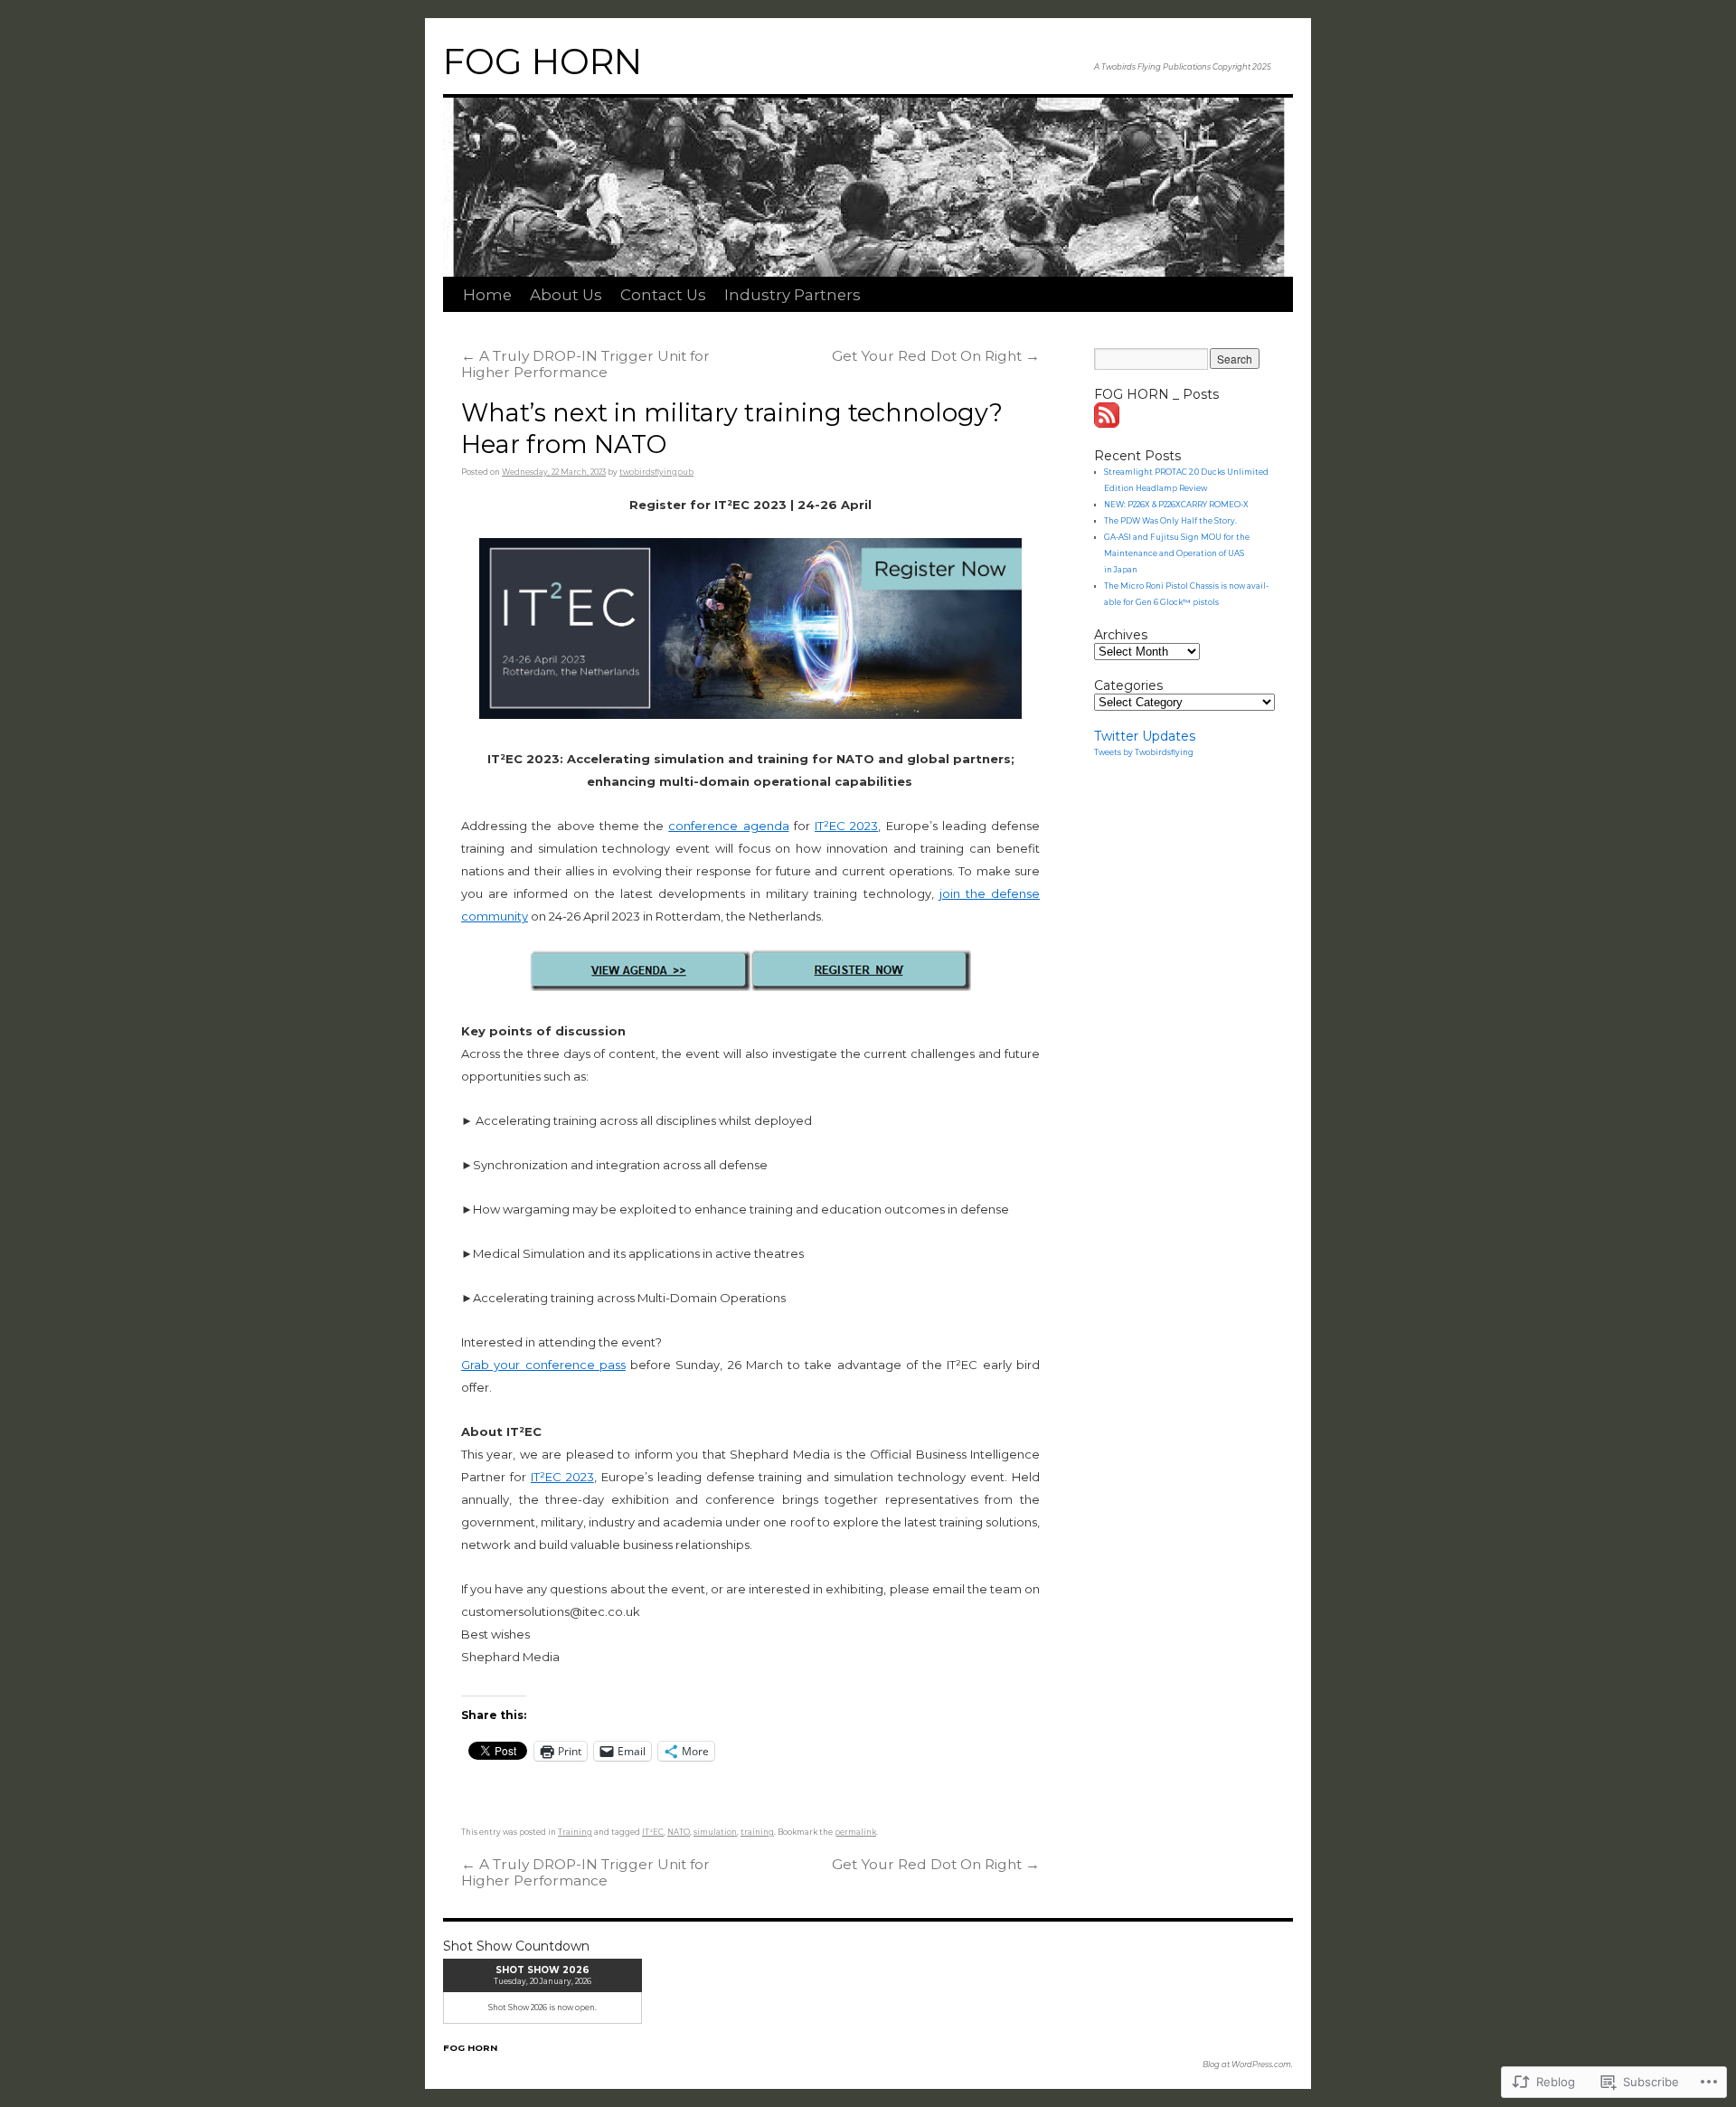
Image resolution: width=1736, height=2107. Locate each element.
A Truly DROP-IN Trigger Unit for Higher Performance (585, 364)
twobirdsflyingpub (656, 472)
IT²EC (653, 1832)
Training (575, 1832)
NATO (679, 1832)
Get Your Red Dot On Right (936, 356)
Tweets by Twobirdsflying (1144, 752)
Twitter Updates (1145, 736)
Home (487, 295)
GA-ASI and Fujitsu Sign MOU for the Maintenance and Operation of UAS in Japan (1177, 553)
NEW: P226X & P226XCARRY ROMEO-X (1176, 505)
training (757, 1832)
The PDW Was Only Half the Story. (1170, 521)
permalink (855, 1832)
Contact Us (663, 295)
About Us (566, 295)
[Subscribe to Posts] (1108, 423)
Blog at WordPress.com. (1248, 2064)
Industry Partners (793, 295)
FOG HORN (542, 61)
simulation (715, 1832)
